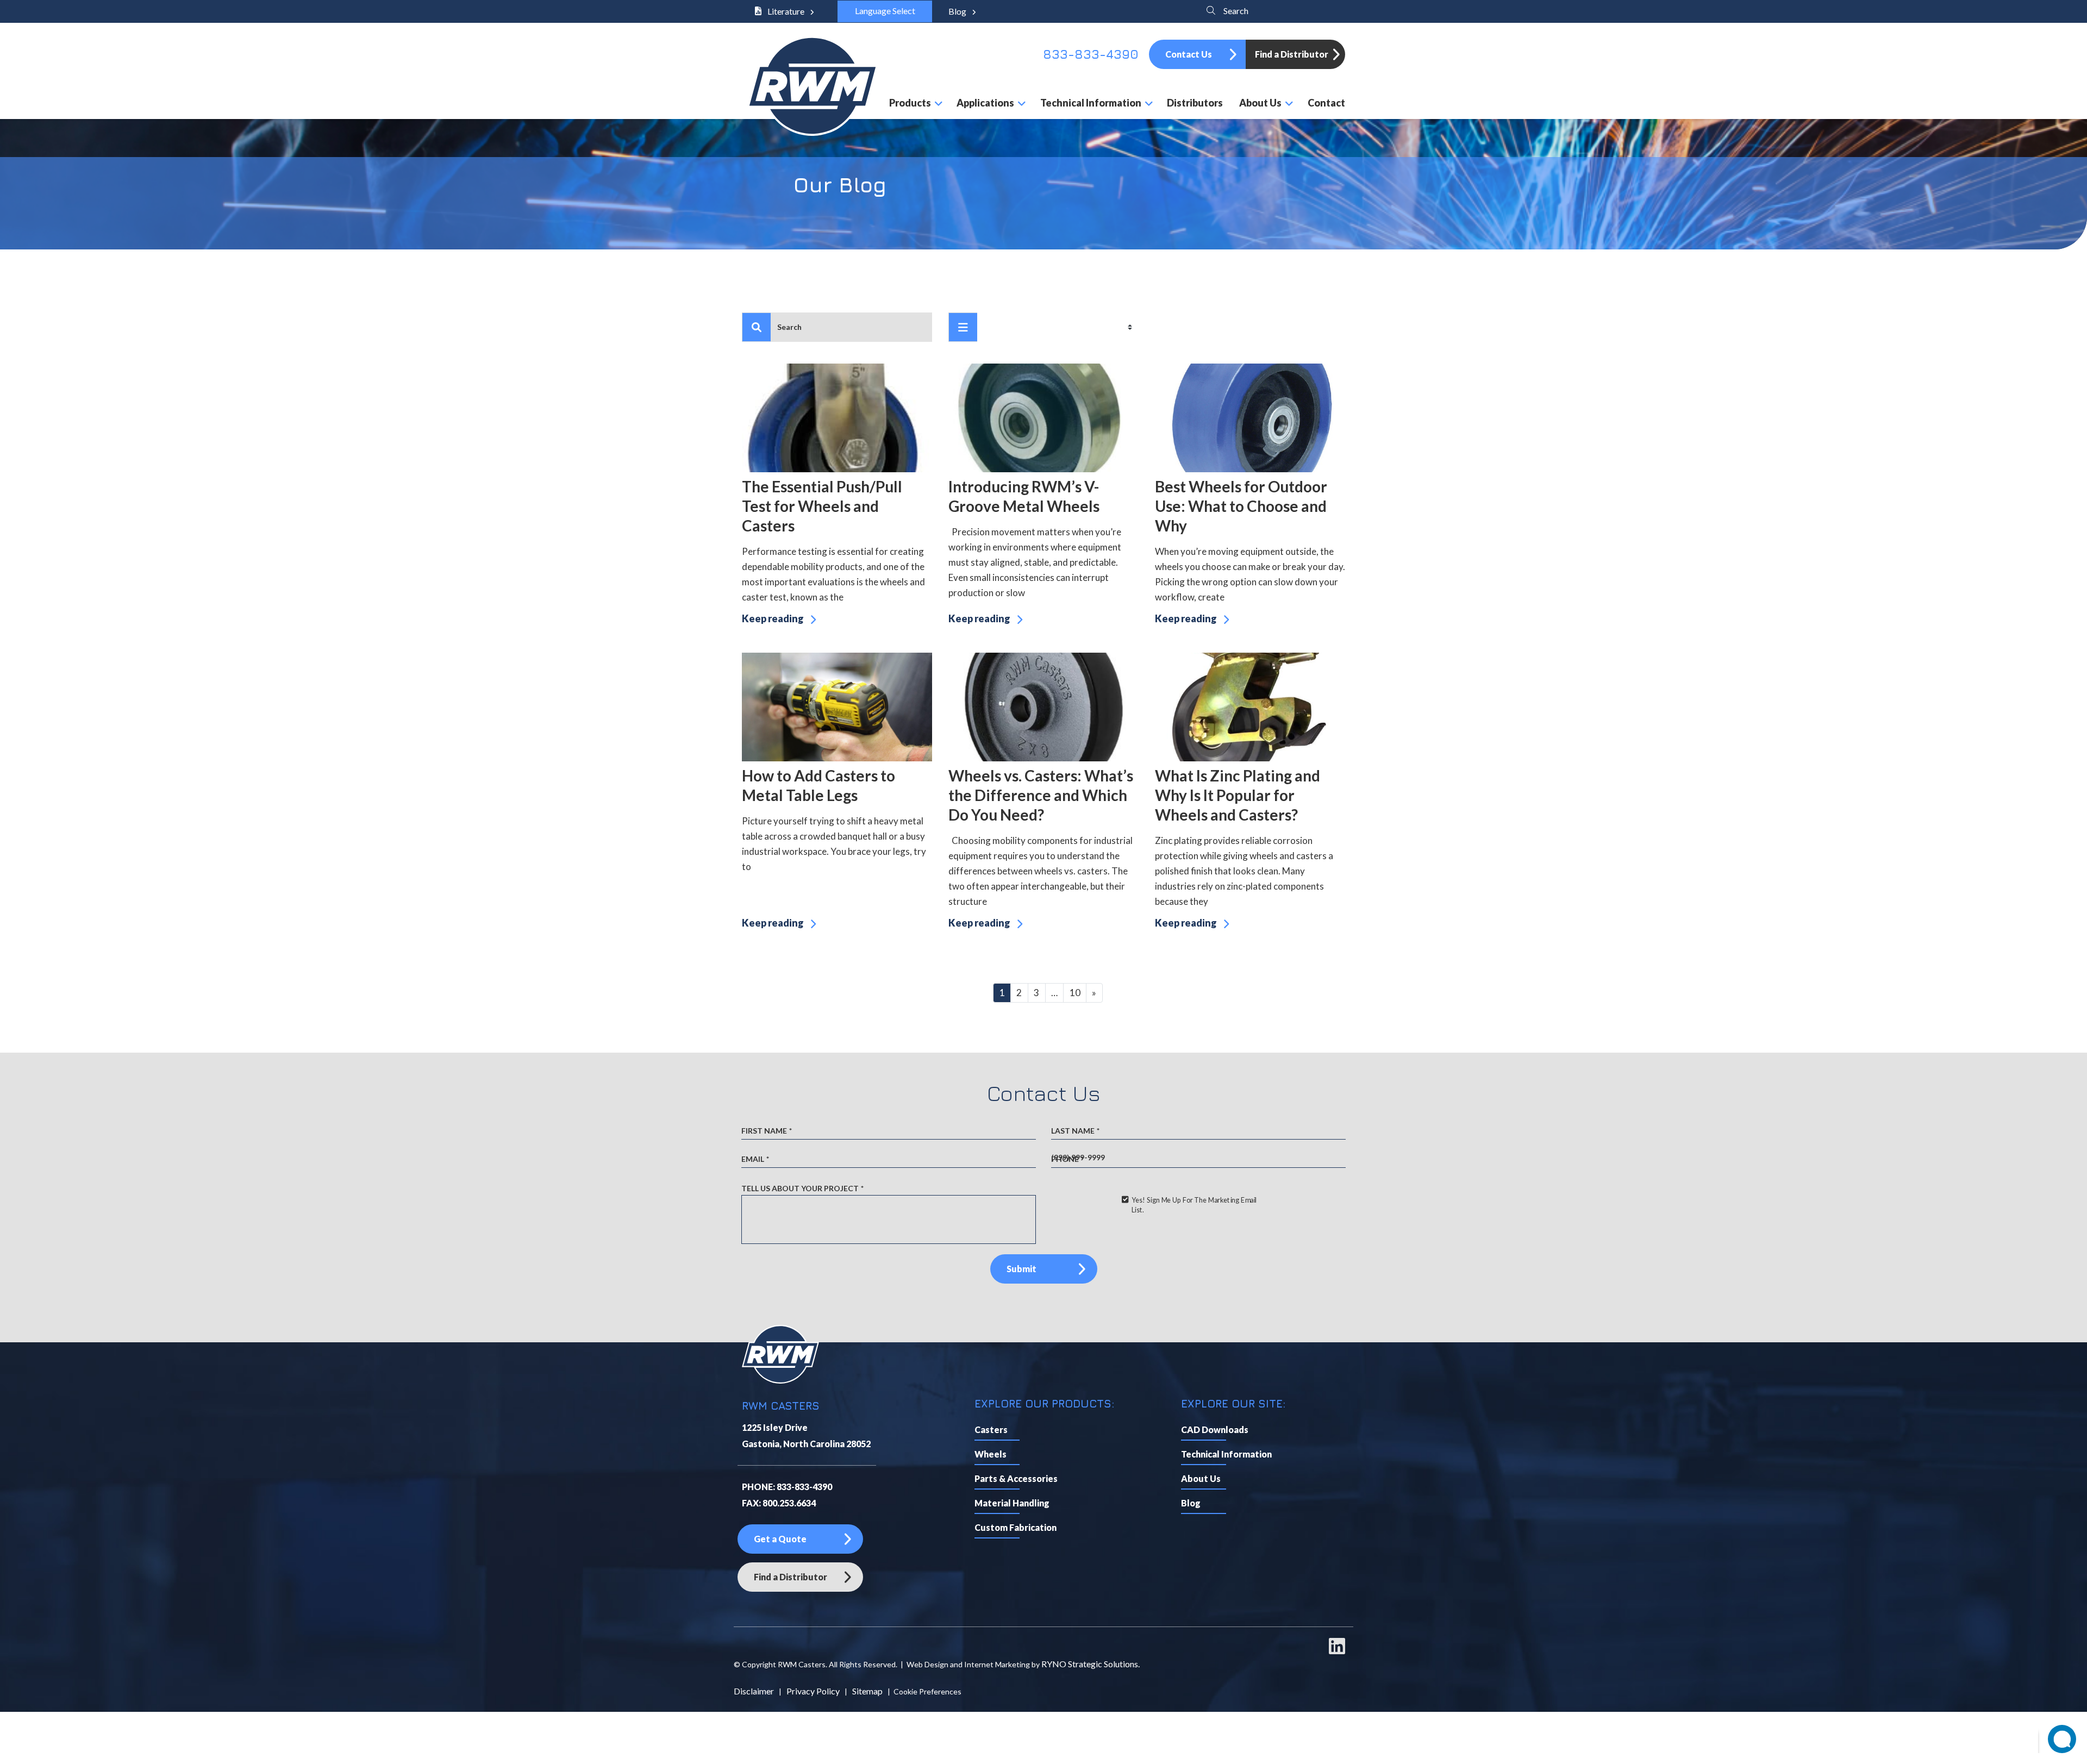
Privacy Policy (813, 1691)
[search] (757, 327)
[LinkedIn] (1337, 1651)
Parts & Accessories (1016, 1478)
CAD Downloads (1215, 1430)
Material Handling (1012, 1503)
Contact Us (1189, 54)
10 (1075, 993)
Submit (1021, 1269)
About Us (1201, 1478)
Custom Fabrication (1016, 1527)
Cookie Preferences (927, 1691)
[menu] (963, 327)
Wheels (991, 1454)
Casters (991, 1430)
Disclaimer (754, 1691)
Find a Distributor (1292, 54)
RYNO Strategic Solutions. (1091, 1664)
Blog (958, 11)
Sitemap (867, 1691)
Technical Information (1226, 1454)
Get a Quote (780, 1539)
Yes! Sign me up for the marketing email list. (1194, 1205)
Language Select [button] (885, 11)
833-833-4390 (1091, 54)
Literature (786, 11)
